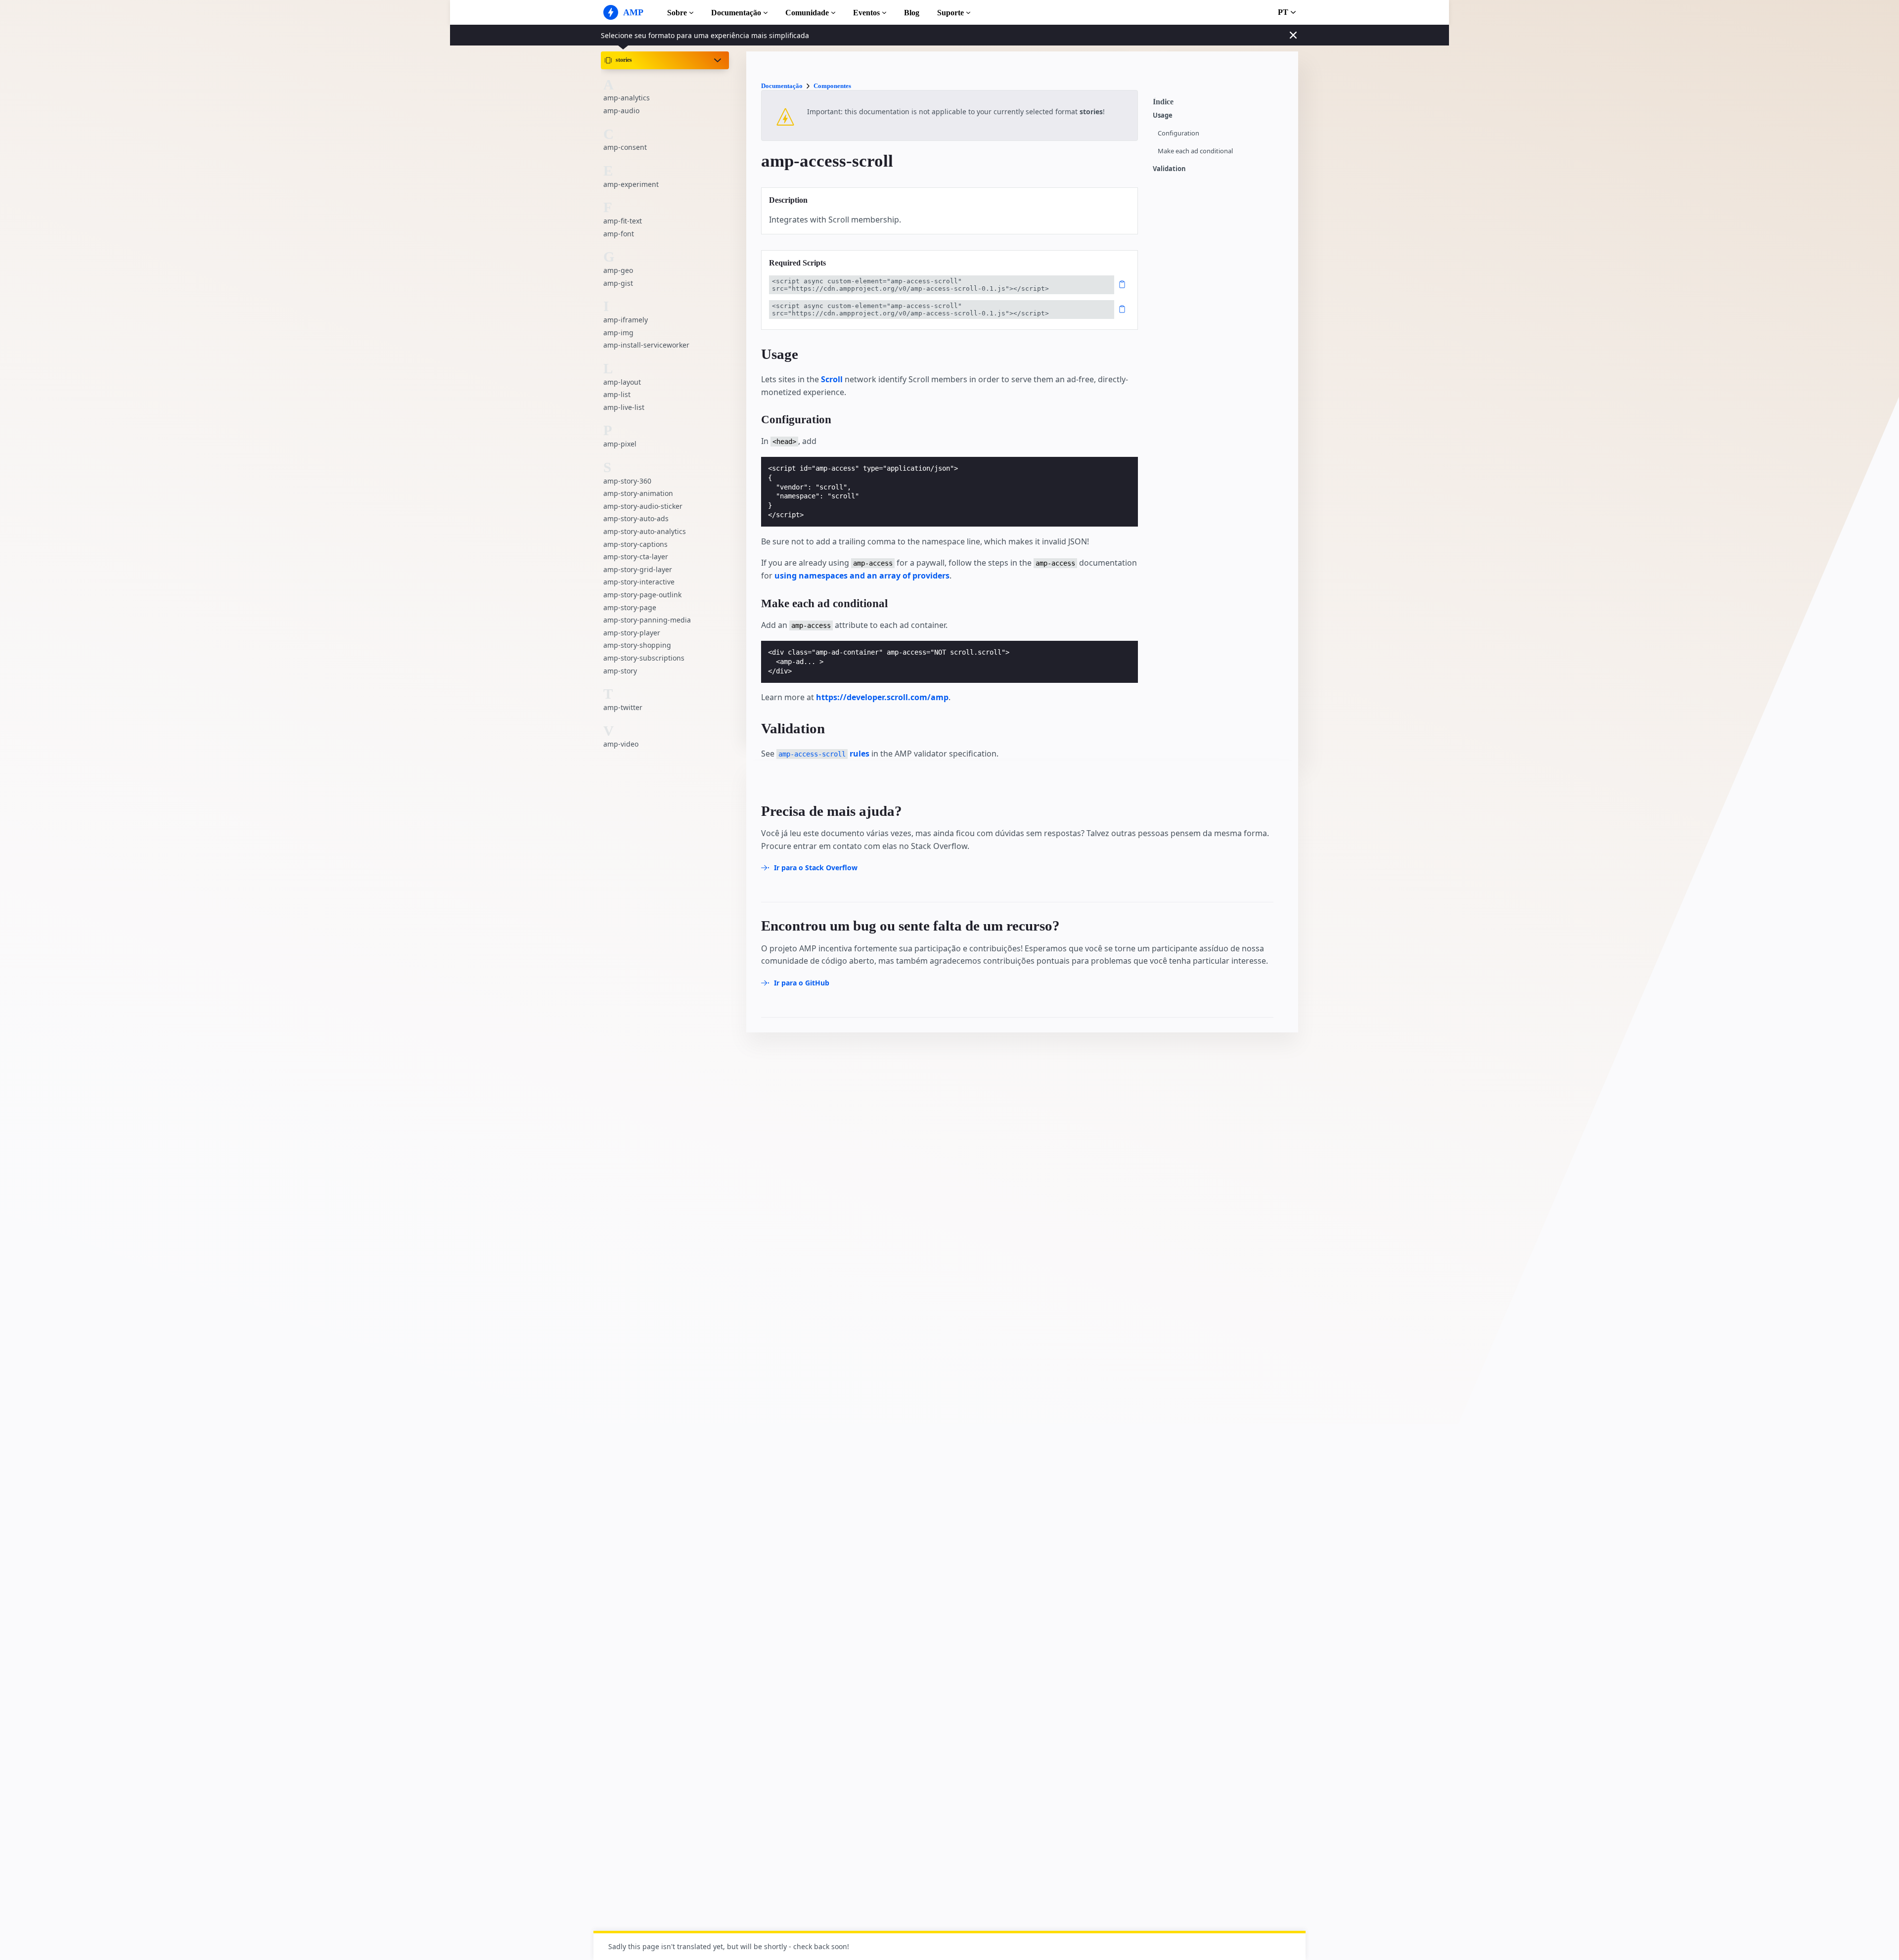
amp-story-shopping (637, 645)
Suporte (950, 13)
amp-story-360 (627, 481)
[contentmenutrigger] (1221, 104)
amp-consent (625, 147)
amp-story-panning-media (647, 620)
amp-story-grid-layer (638, 569)
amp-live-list (624, 407)
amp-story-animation (638, 493)
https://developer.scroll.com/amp (882, 697)
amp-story (620, 671)
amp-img (618, 333)
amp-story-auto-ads (636, 518)
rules (824, 754)
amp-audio (621, 111)
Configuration (1178, 133)
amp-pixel (620, 444)
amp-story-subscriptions (644, 658)
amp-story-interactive (639, 582)
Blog (912, 13)
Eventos (866, 13)
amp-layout (622, 382)
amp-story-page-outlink (642, 595)
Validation (1169, 169)
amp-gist (618, 283)
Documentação (736, 13)
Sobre (677, 13)
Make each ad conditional (1195, 151)
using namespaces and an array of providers (862, 576)
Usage (1163, 115)
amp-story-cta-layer (636, 557)
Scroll (832, 379)
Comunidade (807, 13)
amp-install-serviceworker (646, 345)
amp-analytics (627, 98)
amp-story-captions (635, 544)
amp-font (619, 234)
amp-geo (618, 270)
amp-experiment (631, 184)
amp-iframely (626, 320)
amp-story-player (632, 633)
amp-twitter (623, 707)
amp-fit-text (623, 221)
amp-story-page (630, 607)
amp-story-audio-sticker (643, 506)
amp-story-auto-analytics (645, 531)
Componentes (832, 86)
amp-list (617, 394)
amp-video (621, 744)
